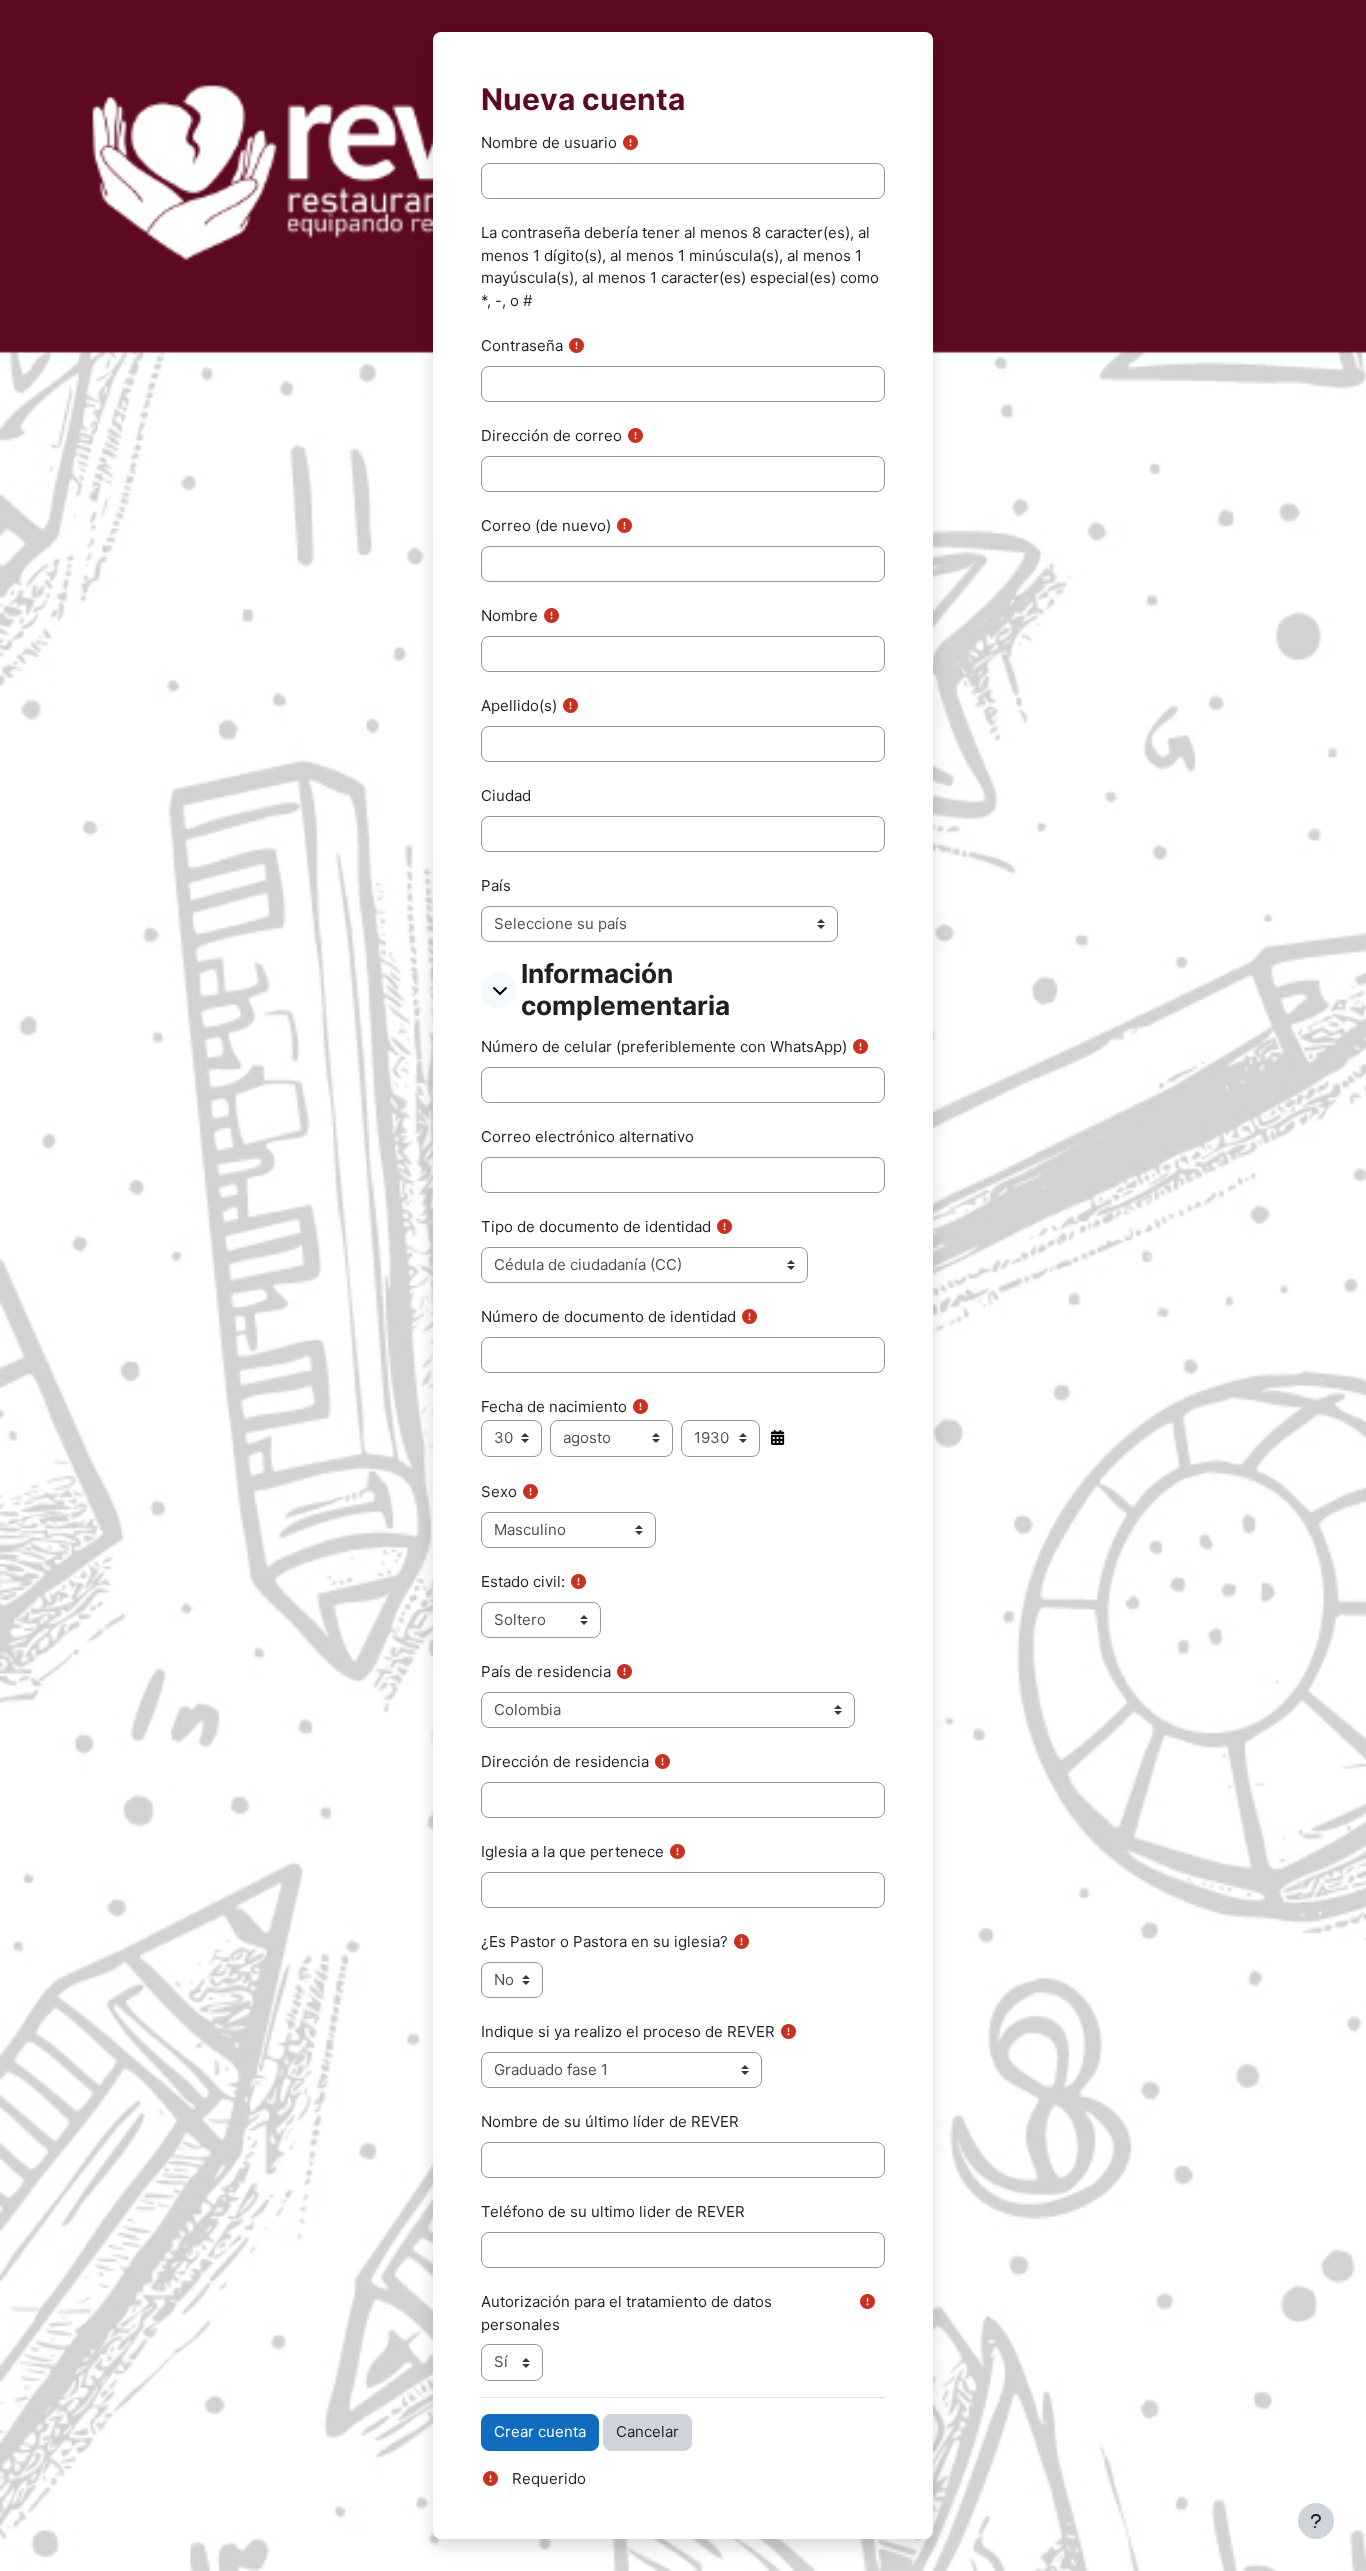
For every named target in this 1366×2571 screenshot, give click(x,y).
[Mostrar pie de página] (1316, 2521)
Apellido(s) (519, 705)
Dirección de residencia (565, 1761)
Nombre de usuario (549, 142)
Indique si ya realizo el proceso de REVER (628, 2031)
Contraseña (522, 345)
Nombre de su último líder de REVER (610, 2121)
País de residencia (546, 1671)
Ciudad (506, 795)
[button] (499, 990)
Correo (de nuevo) (546, 525)
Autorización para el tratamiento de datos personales (626, 2313)
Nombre (509, 615)
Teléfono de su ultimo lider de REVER (613, 2211)
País (496, 885)
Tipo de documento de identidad (596, 1226)
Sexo (499, 1491)
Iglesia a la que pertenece (572, 1851)
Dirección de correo (551, 435)
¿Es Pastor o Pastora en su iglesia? (604, 1941)
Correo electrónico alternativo (587, 1136)
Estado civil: (523, 1581)
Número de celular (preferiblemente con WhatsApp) (664, 1046)
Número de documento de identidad (608, 1316)
